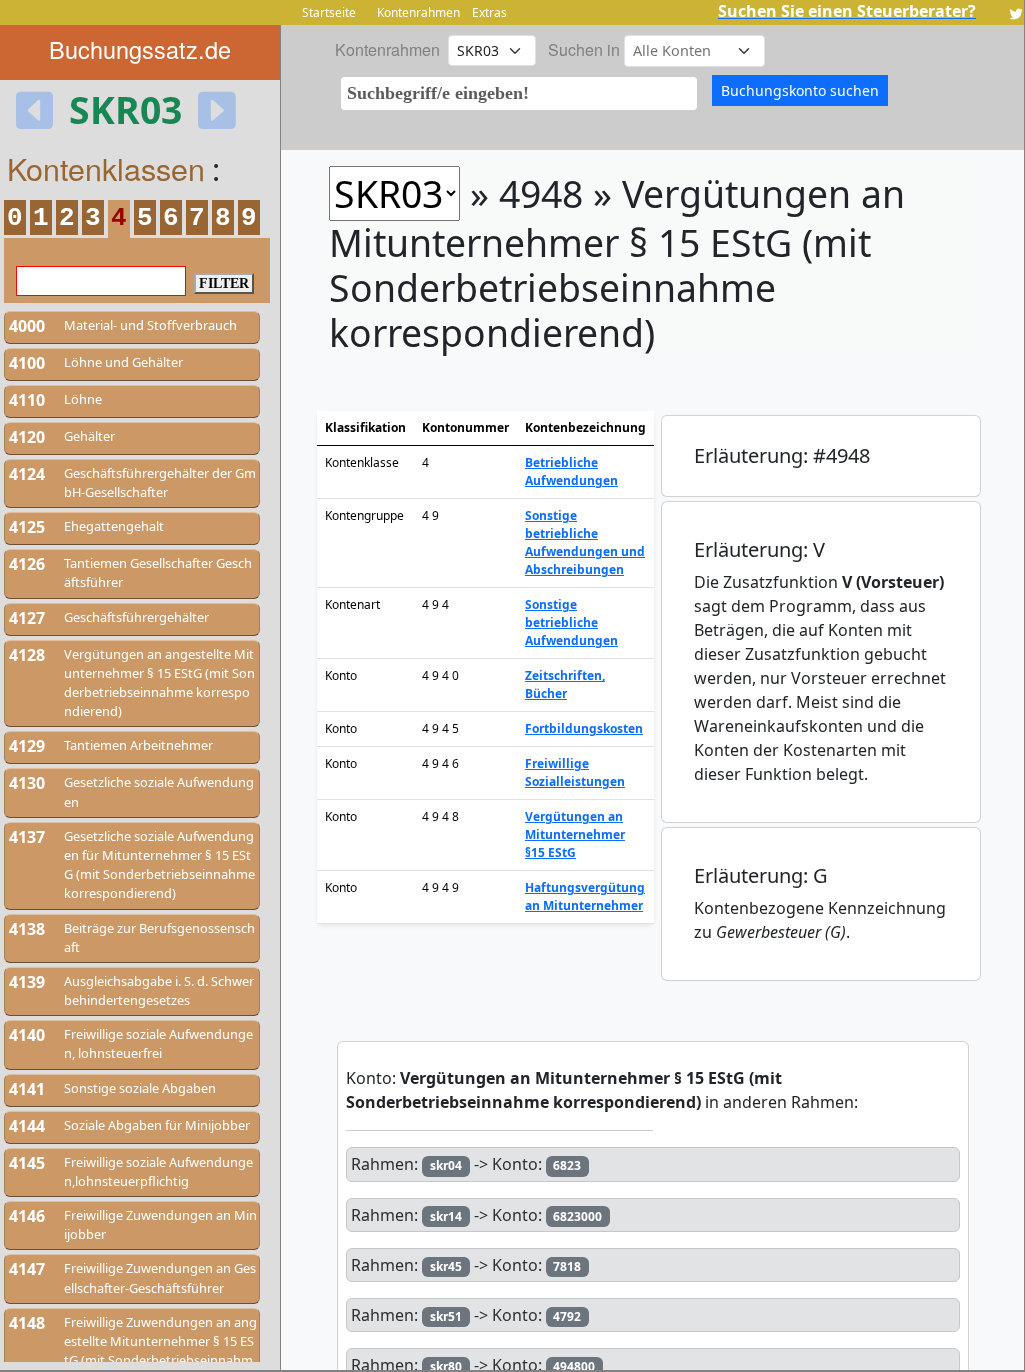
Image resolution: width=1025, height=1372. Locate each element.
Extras (489, 12)
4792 (567, 1316)
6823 (567, 1165)
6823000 (577, 1216)
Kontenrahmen (418, 12)
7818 (567, 1266)
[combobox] (519, 93)
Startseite (329, 12)
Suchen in (584, 49)
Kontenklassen (106, 168)
